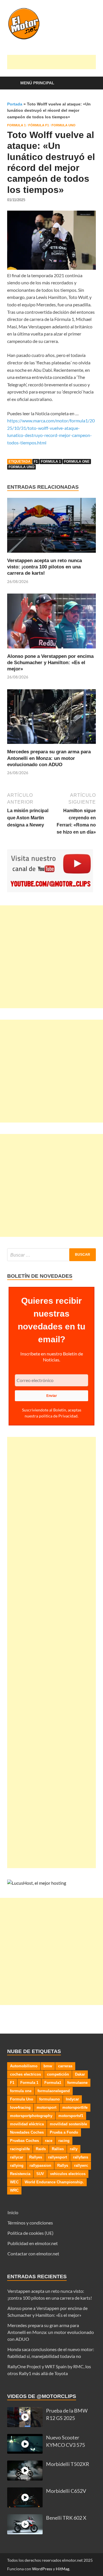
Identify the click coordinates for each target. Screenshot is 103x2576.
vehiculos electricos (68, 2174)
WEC (14, 2182)
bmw (48, 2066)
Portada (15, 104)
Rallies (58, 2149)
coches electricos (25, 2074)
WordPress (42, 2569)
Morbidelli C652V (66, 2491)
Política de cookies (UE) (30, 2233)
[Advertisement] (55, 62)
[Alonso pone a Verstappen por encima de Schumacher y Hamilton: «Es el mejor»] (51, 623)
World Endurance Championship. (54, 2182)
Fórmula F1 (39, 125)
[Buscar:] (51, 1255)
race (49, 2141)
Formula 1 (16, 125)
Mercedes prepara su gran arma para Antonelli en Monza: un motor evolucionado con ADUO (49, 758)
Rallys (63, 2165)
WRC (14, 2190)
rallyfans (81, 2157)
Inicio (13, 2212)
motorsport (46, 2107)
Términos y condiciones (30, 2223)
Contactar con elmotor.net (33, 2253)
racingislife (20, 2149)
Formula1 (53, 2083)
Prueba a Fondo (64, 2132)
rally (74, 2149)
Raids (41, 2149)
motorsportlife (75, 2107)
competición (58, 2074)
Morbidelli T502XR (68, 2464)
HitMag (63, 2569)
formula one (77, 462)
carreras (65, 2066)
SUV (40, 2174)
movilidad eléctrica (27, 2124)
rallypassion (40, 2165)
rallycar (17, 2157)
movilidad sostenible (68, 2124)
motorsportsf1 (71, 2116)
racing (64, 2141)
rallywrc (81, 2165)
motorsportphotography (31, 2116)
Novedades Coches (27, 2132)
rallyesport (58, 2157)
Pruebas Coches (24, 2141)
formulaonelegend (54, 2091)
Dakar (80, 2074)
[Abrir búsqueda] (89, 83)
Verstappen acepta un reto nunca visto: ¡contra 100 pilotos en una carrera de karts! (44, 567)
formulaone (77, 2083)
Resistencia (20, 2174)
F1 (36, 462)
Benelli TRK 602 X (66, 2518)
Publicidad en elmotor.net (33, 2243)
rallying (17, 2165)
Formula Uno (64, 125)
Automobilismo (24, 2066)
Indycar (72, 2099)
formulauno (49, 2099)
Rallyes (36, 2157)
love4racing (20, 2107)
